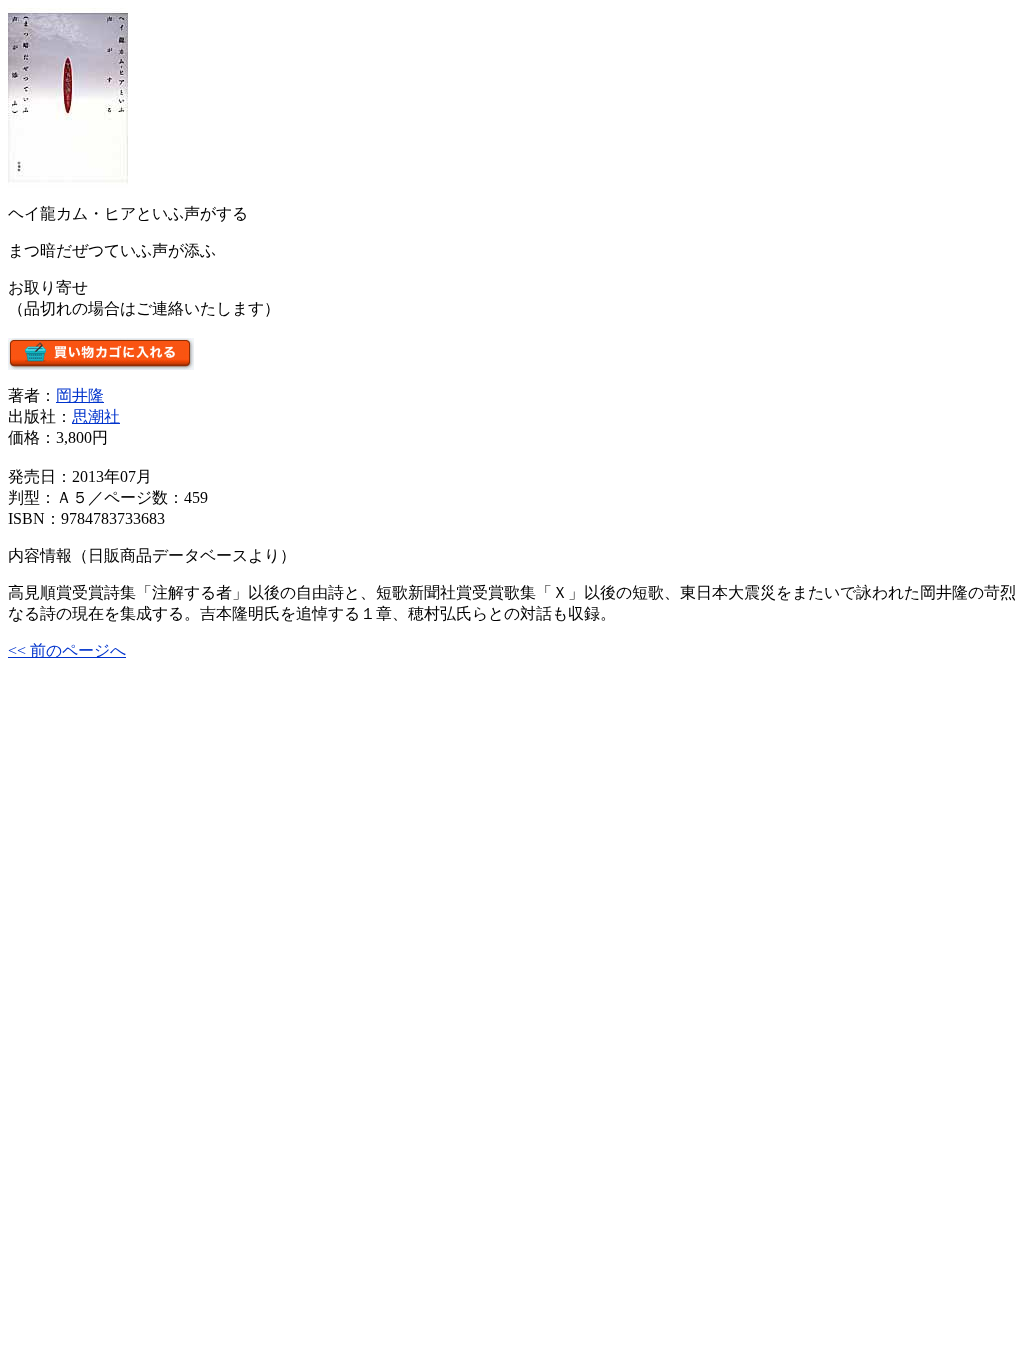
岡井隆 (80, 395)
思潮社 (96, 416)
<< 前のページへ (67, 650)
